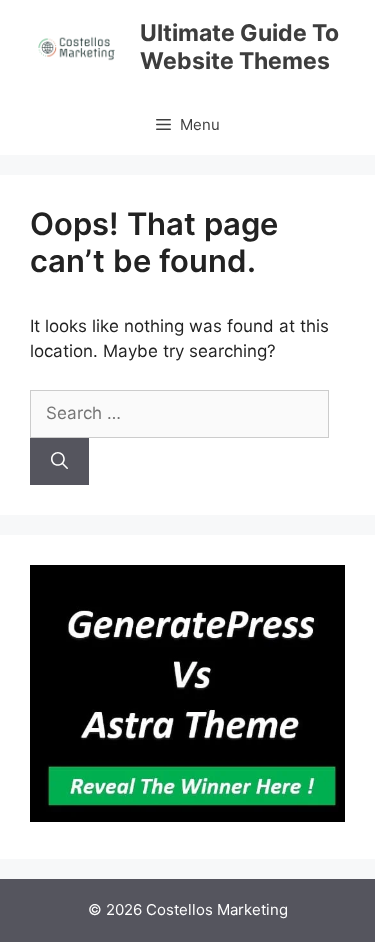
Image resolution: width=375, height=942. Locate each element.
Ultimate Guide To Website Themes (239, 47)
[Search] (59, 462)
